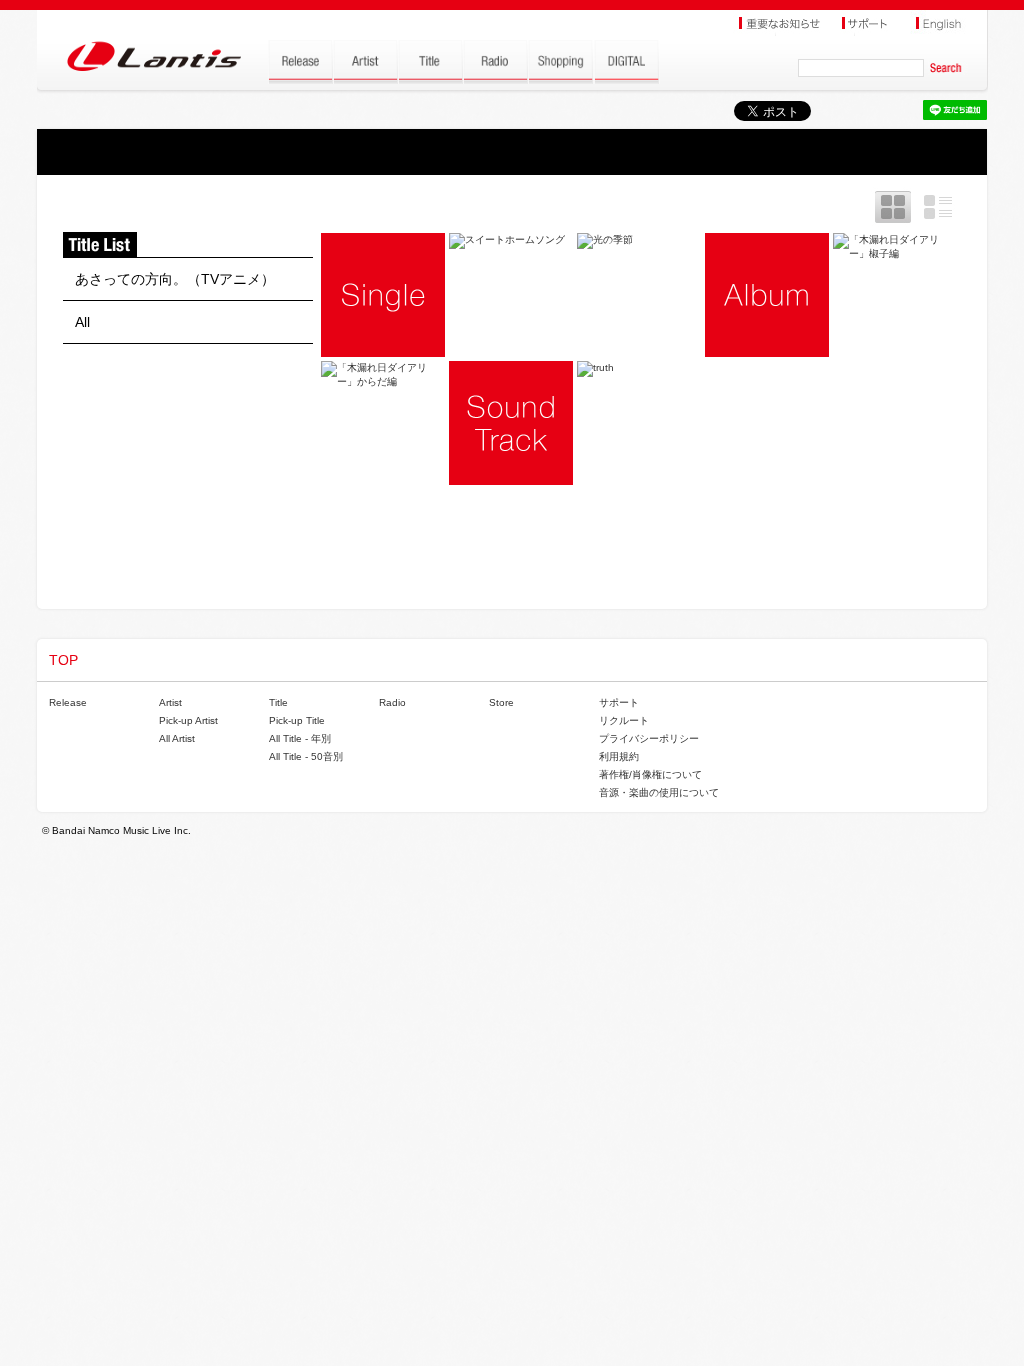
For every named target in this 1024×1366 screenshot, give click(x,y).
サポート (619, 702)
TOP (63, 660)
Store (501, 702)
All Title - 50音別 (306, 756)
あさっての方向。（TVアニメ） (175, 279)
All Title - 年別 (300, 738)
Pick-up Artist (188, 720)
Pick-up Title (297, 720)
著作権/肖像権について (650, 774)
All (82, 322)
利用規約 (619, 756)
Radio (392, 702)
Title (278, 702)
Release (68, 702)
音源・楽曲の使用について (659, 792)
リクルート (624, 720)
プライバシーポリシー (649, 738)
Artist (170, 702)
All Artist (177, 738)
